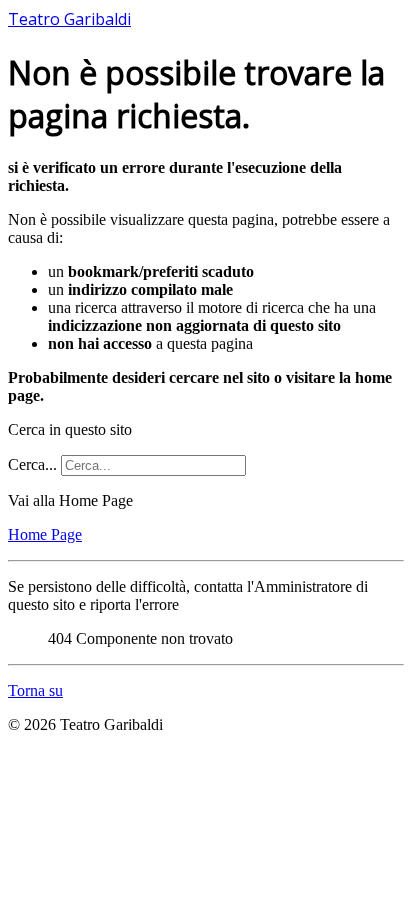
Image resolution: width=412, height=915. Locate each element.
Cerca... (32, 464)
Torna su (35, 690)
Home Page (45, 534)
